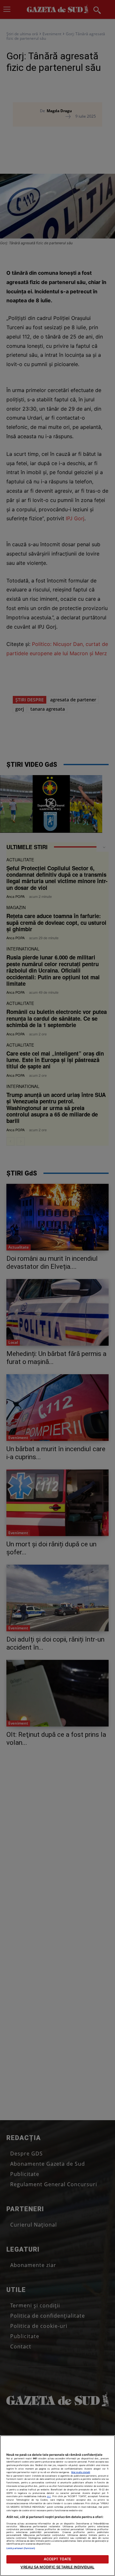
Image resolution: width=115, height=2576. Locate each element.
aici (49, 2496)
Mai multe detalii (81, 2472)
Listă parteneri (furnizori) (21, 2548)
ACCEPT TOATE (57, 2559)
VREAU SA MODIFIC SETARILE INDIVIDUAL (57, 2567)
